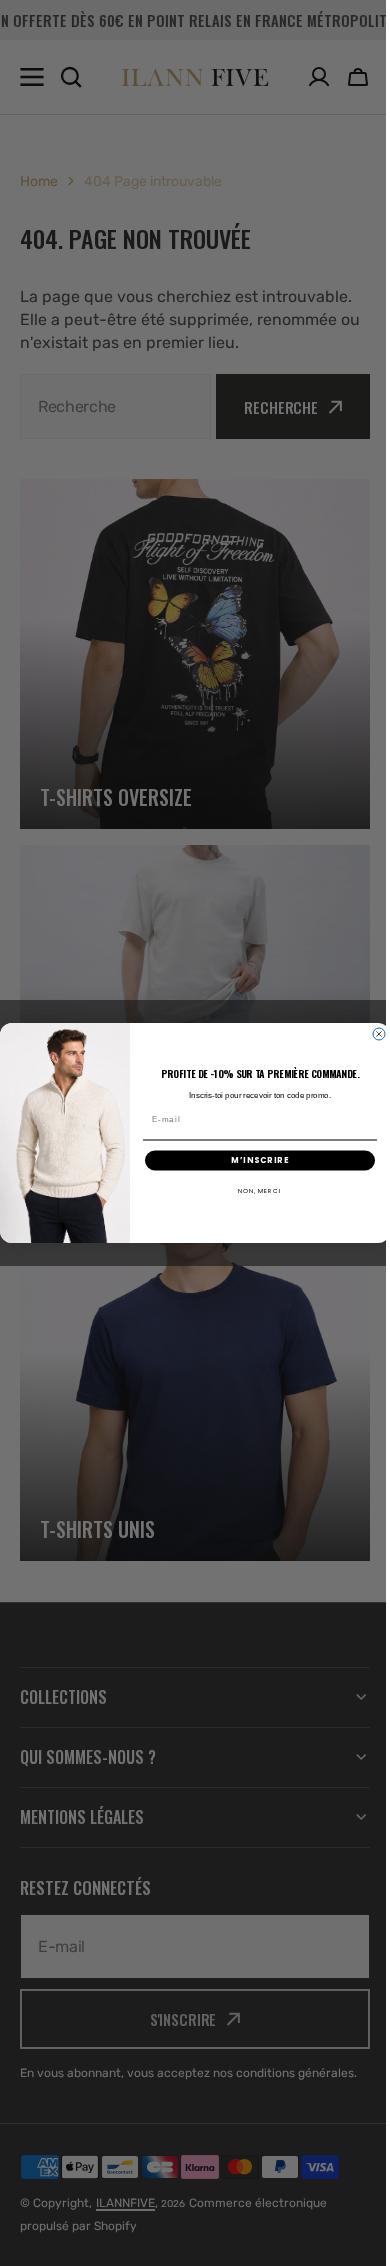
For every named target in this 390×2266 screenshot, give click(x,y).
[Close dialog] (372, 1034)
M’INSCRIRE (253, 1160)
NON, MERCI (253, 1190)
